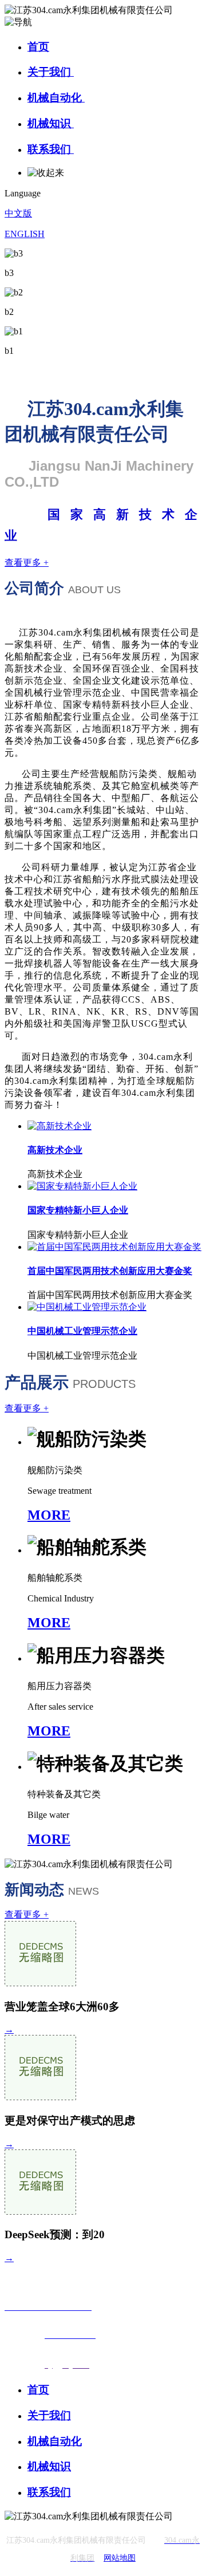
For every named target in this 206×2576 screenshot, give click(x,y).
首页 (38, 47)
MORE (49, 1515)
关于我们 (51, 72)
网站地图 (120, 2558)
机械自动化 (56, 98)
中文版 (18, 213)
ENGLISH (25, 234)
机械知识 (51, 123)
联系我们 (51, 149)
